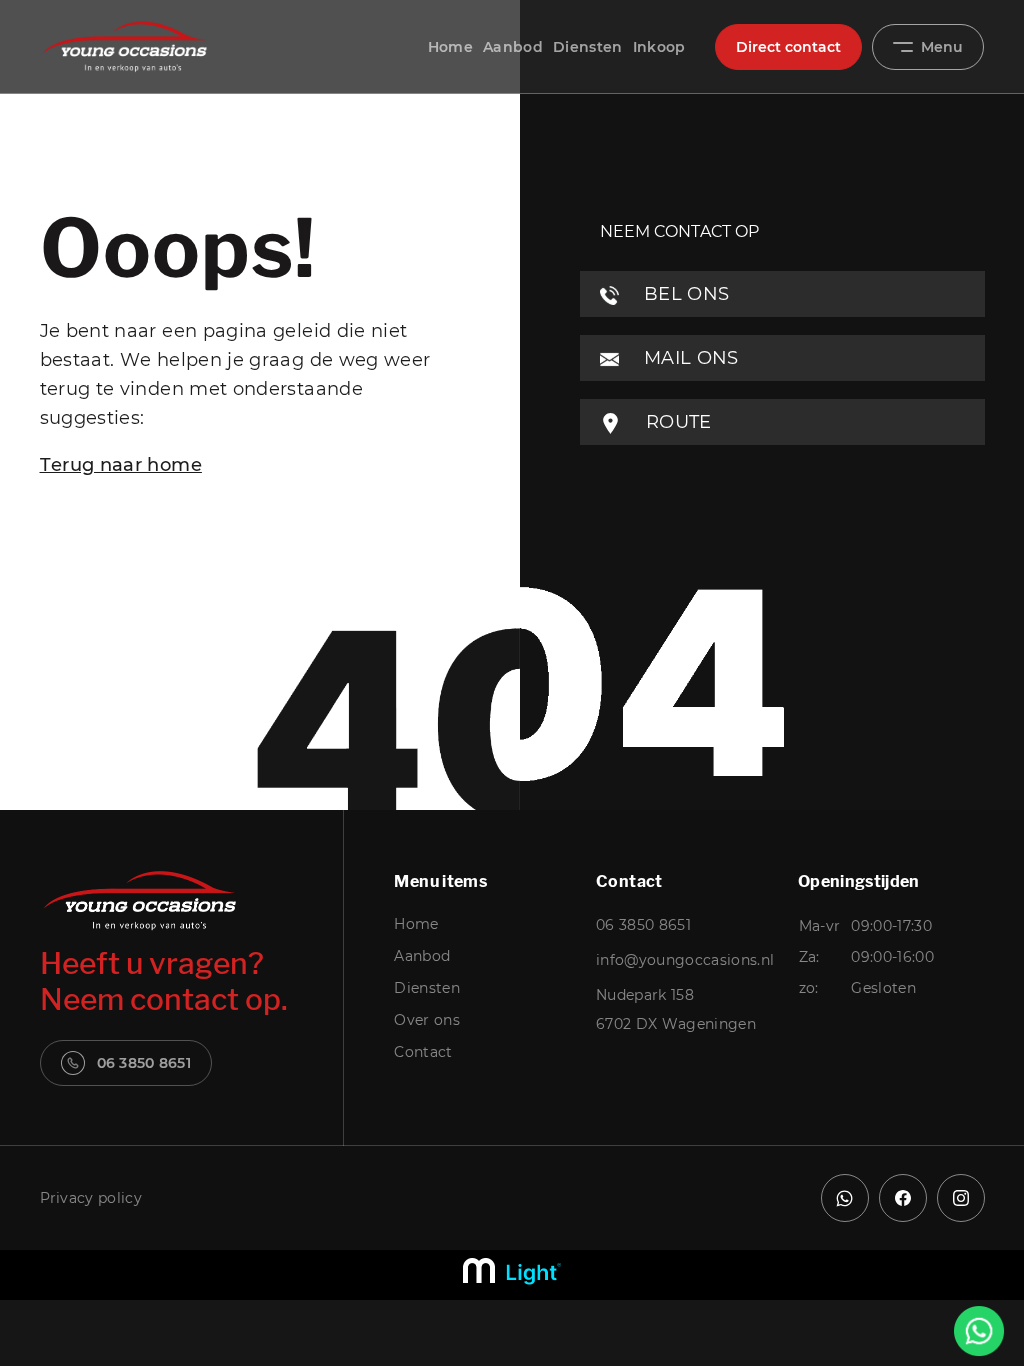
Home (450, 47)
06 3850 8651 (144, 1063)
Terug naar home (121, 465)
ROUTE (676, 422)
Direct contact (788, 47)
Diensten (588, 47)
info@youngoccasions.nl (685, 960)
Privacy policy (91, 1198)
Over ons (427, 1020)
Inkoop (659, 47)
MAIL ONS (689, 358)
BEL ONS (684, 294)
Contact (423, 1052)
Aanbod (513, 47)
